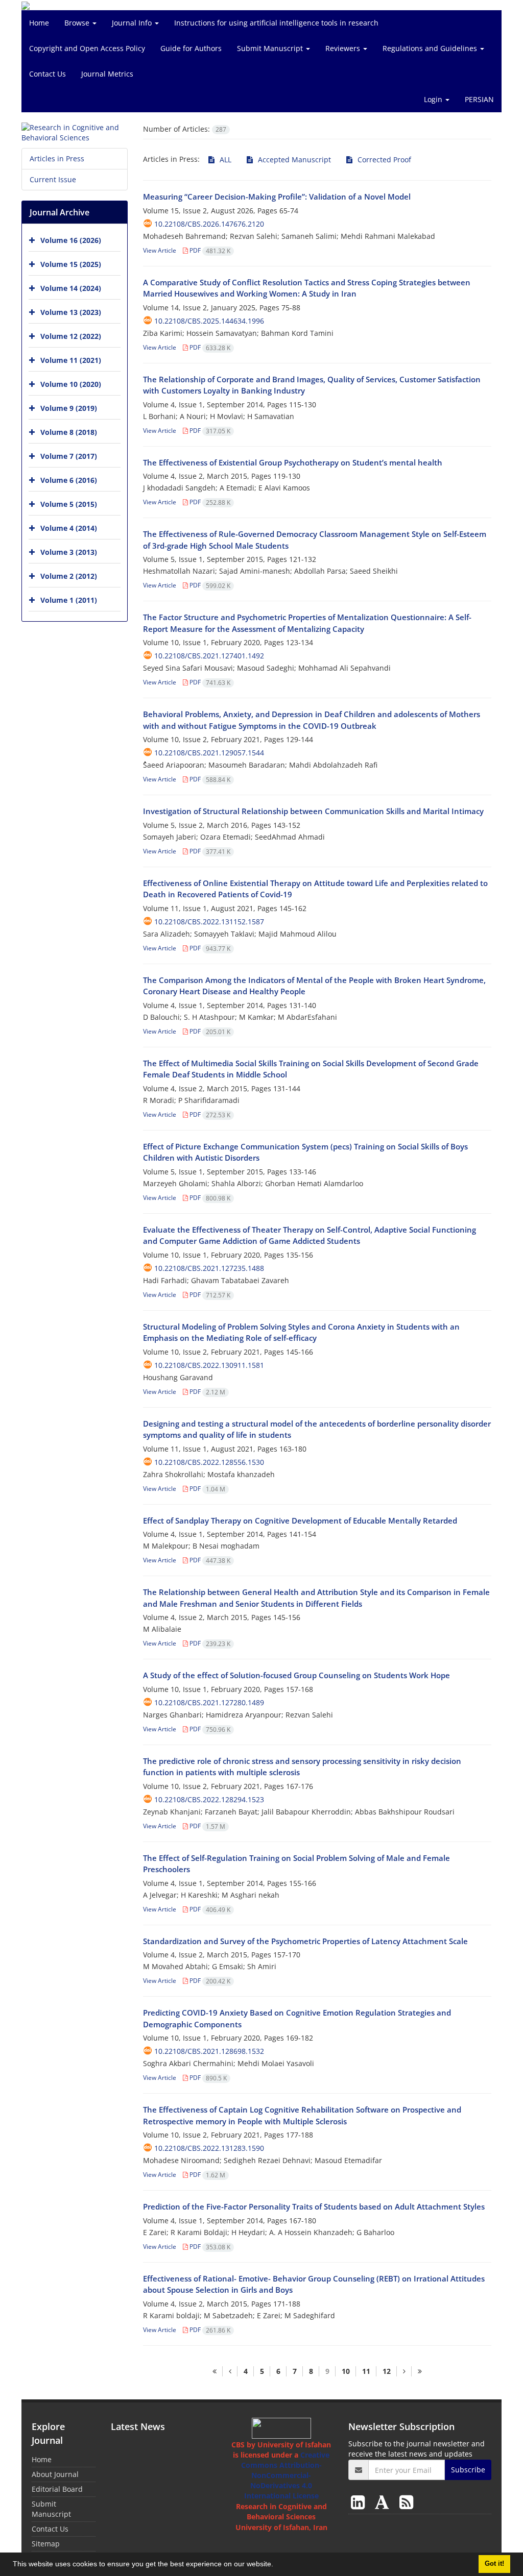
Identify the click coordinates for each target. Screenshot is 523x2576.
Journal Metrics (107, 74)
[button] (277, 2565)
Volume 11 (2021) (71, 360)
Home (39, 23)
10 (346, 2371)
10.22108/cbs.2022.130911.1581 (209, 1365)
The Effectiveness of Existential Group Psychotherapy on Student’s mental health (293, 462)
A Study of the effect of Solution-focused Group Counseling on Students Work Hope (296, 1675)
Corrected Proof (383, 160)
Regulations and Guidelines (431, 48)
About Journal (55, 2474)
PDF (209, 250)
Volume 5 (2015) (69, 504)
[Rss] (406, 2502)
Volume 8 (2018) (69, 432)
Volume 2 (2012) (69, 576)
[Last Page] (420, 2371)
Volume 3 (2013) (69, 552)
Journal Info (133, 23)
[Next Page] (404, 2371)
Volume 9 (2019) (69, 408)
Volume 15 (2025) (71, 264)
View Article (160, 250)
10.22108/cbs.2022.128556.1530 (209, 1462)
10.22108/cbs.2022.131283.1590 (209, 2148)
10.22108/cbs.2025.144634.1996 (209, 321)
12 (387, 2371)
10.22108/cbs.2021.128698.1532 (209, 2051)
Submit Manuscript (271, 48)
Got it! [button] (494, 2564)
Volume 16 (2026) (71, 240)
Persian (479, 99)
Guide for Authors (191, 48)
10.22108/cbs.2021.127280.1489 (209, 1702)
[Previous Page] (230, 2371)
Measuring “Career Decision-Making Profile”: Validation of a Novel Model (277, 197)
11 (366, 2371)
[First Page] (215, 2371)
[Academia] (384, 2502)
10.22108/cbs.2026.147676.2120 (209, 224)
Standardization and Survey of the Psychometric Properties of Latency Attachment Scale (305, 1941)
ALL (224, 160)
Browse (78, 23)
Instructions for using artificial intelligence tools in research (276, 23)
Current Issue (53, 179)
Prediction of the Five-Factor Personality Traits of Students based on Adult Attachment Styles (314, 2206)
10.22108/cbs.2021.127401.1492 (209, 656)
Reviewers (344, 48)
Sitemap (46, 2544)
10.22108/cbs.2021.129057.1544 (209, 753)
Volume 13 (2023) (71, 312)
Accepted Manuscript (293, 160)
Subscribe (468, 2470)
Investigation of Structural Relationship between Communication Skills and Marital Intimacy (313, 811)
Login (434, 99)
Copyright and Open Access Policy (87, 48)
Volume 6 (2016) (69, 480)
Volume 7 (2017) (69, 456)
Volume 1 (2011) (69, 600)
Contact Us (47, 74)
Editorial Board (57, 2489)
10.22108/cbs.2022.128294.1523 (209, 1799)
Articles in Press (57, 158)
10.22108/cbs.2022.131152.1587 (209, 922)
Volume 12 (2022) (71, 336)
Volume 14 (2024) (71, 288)
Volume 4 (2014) (69, 528)
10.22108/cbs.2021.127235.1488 (209, 1268)
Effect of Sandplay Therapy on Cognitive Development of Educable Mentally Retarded (300, 1520)
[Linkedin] (360, 2502)
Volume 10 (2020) (71, 384)
